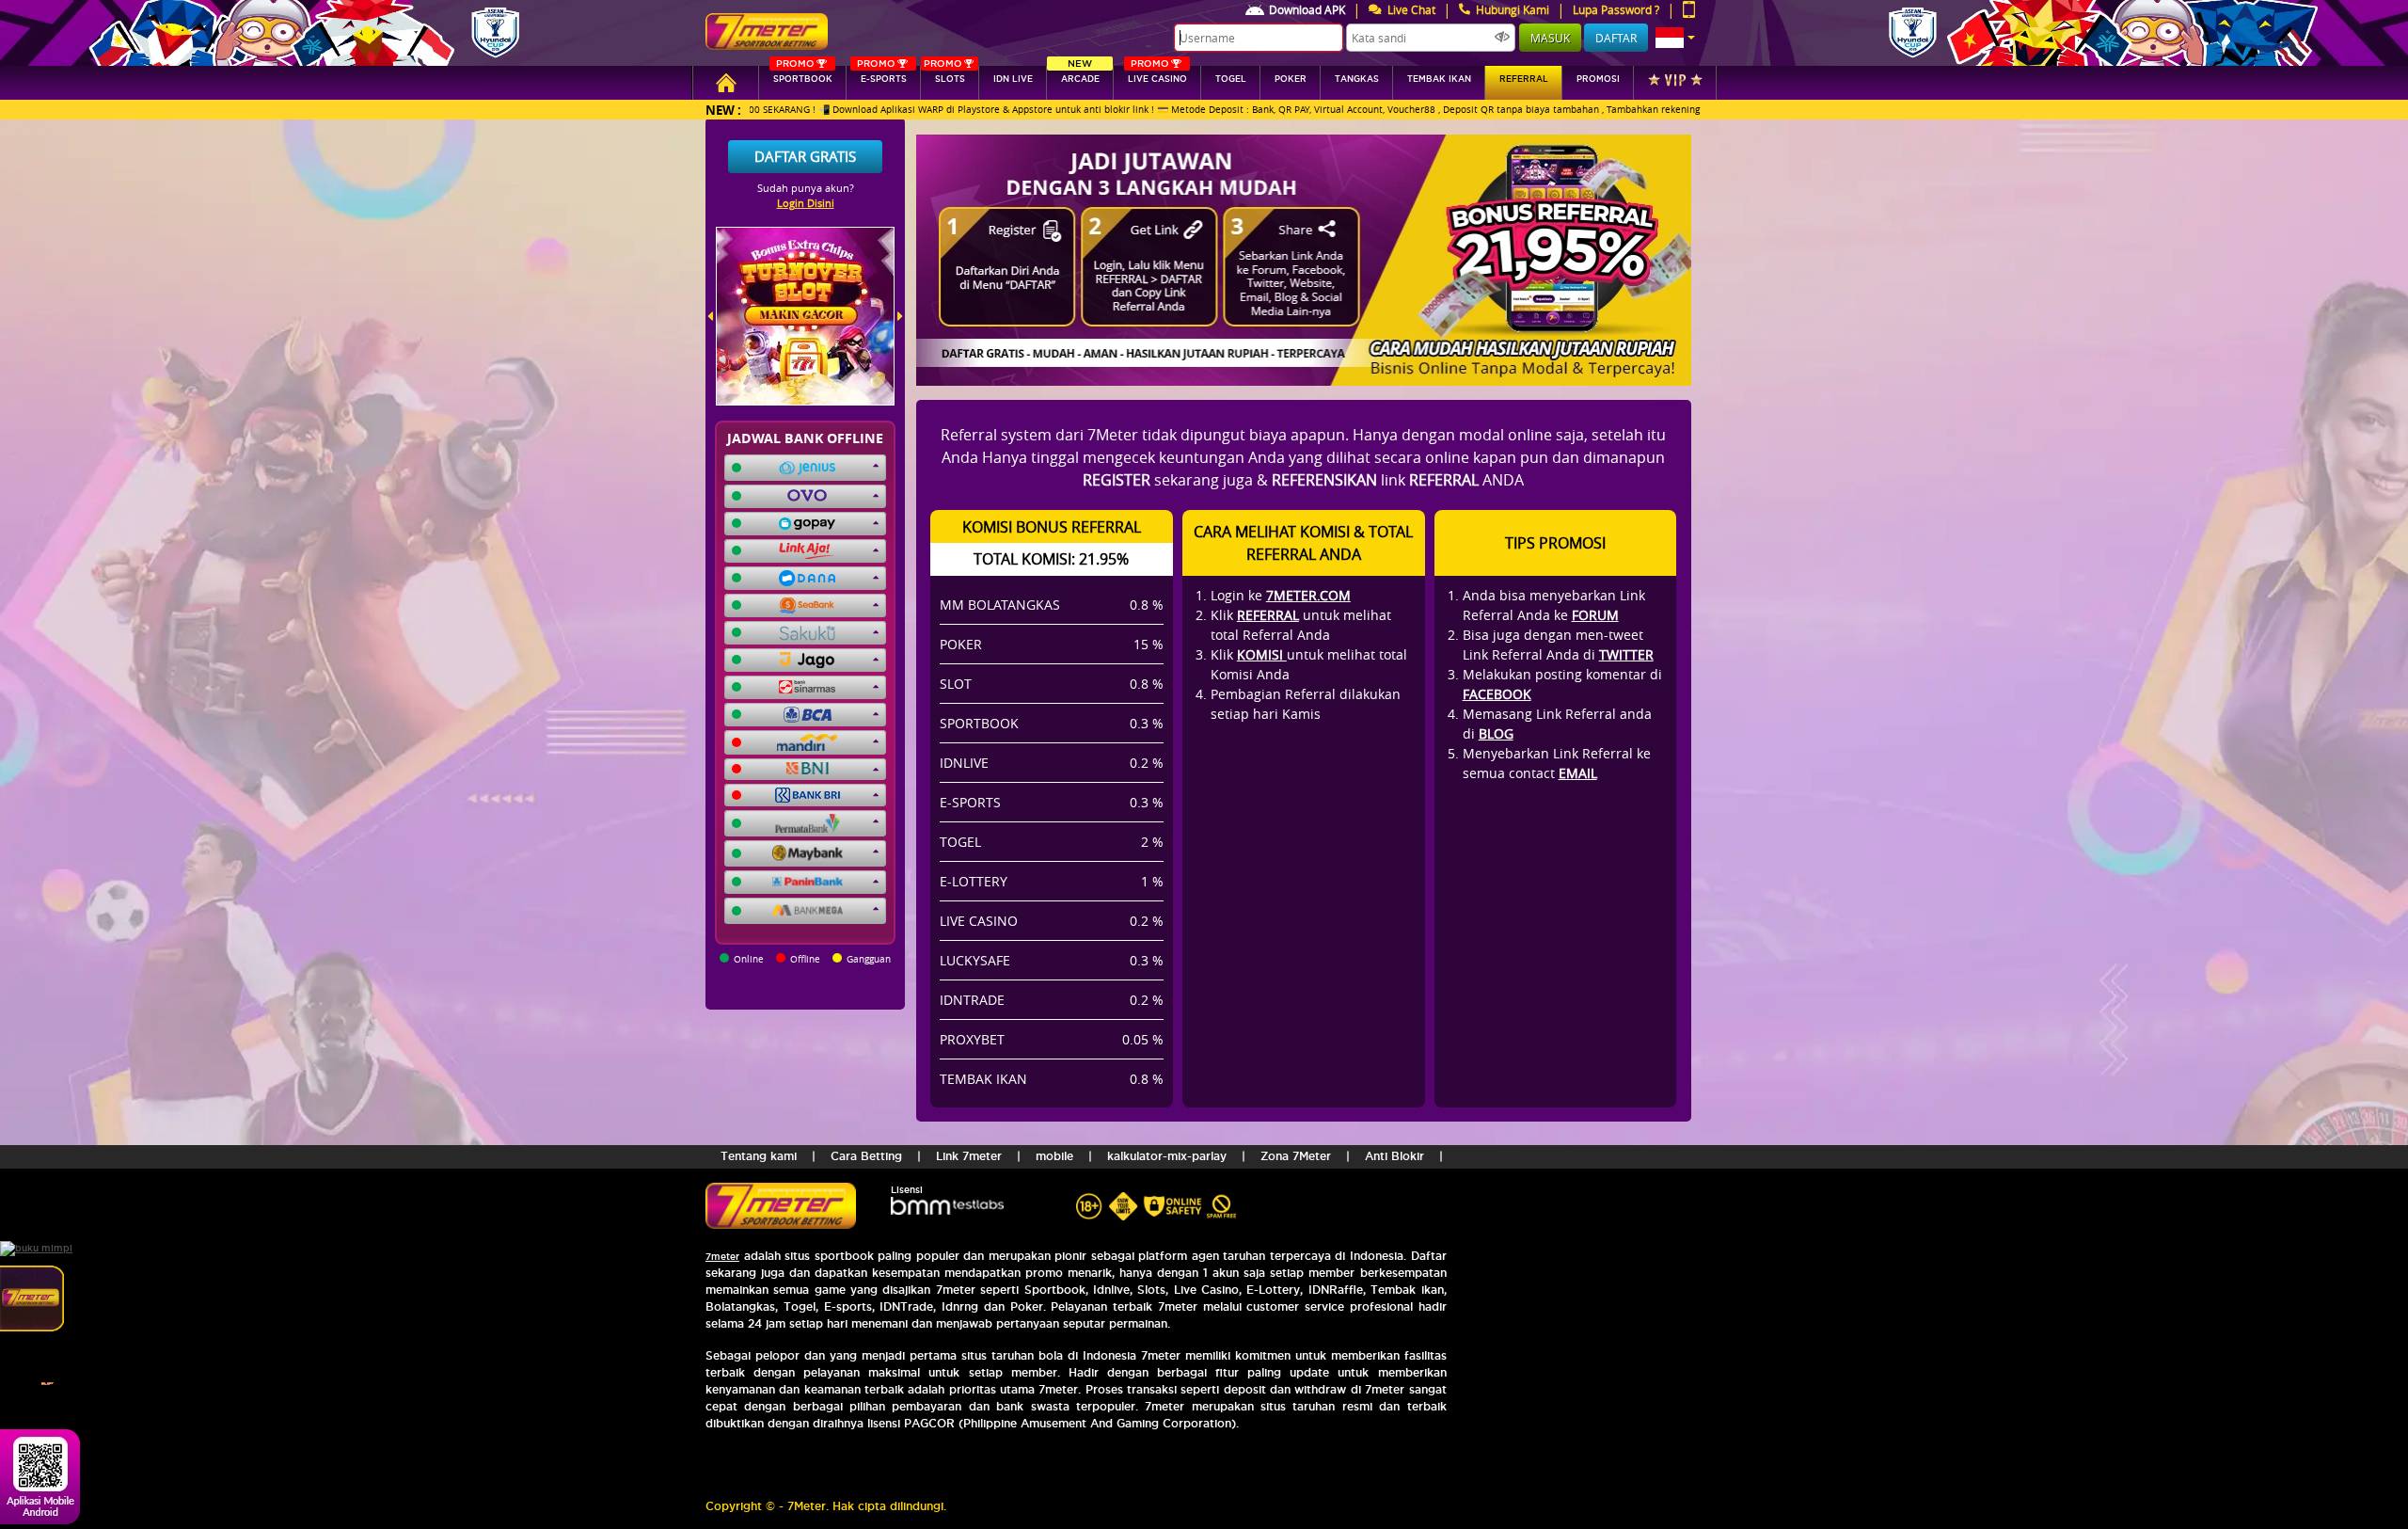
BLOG (1496, 733)
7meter (722, 1257)
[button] (1675, 38)
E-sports (881, 75)
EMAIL (1578, 773)
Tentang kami (759, 1156)
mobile (1054, 1156)
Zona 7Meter (1296, 1156)
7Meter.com (1308, 595)
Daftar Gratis (805, 156)
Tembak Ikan (1439, 79)
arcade (1080, 75)
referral (1524, 79)
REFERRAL (1268, 615)
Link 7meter (969, 1156)
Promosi (1598, 79)
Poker (1291, 79)
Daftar (1616, 38)
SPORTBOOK (803, 75)
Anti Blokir (1394, 1156)
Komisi (1262, 654)
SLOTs (944, 75)
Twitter (1626, 654)
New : (723, 110)
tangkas (1357, 79)
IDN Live (1013, 79)
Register (1117, 480)
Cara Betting (866, 1156)
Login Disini (806, 203)
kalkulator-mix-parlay (1167, 1156)
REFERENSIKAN (1324, 480)
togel (1231, 79)
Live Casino (1157, 75)
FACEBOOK (1497, 694)
